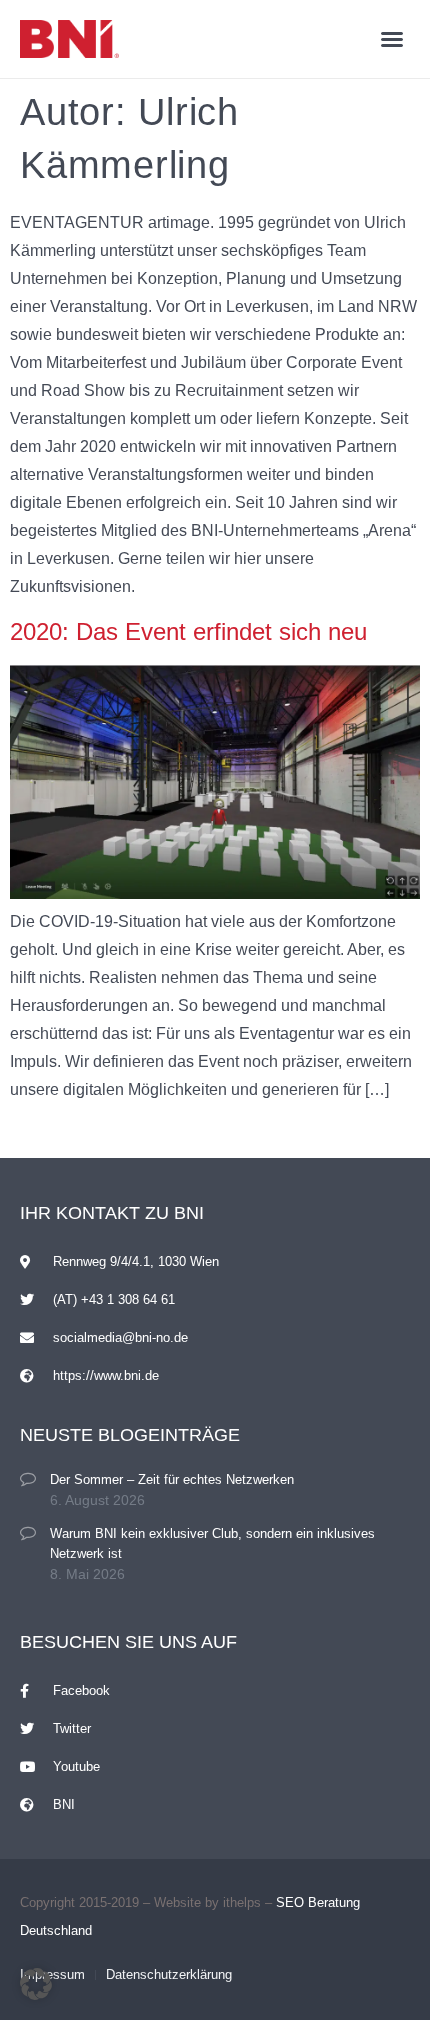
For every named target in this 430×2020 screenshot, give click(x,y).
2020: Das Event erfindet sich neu (188, 631)
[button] (392, 39)
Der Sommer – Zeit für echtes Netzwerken (172, 1479)
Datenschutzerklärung (169, 1974)
